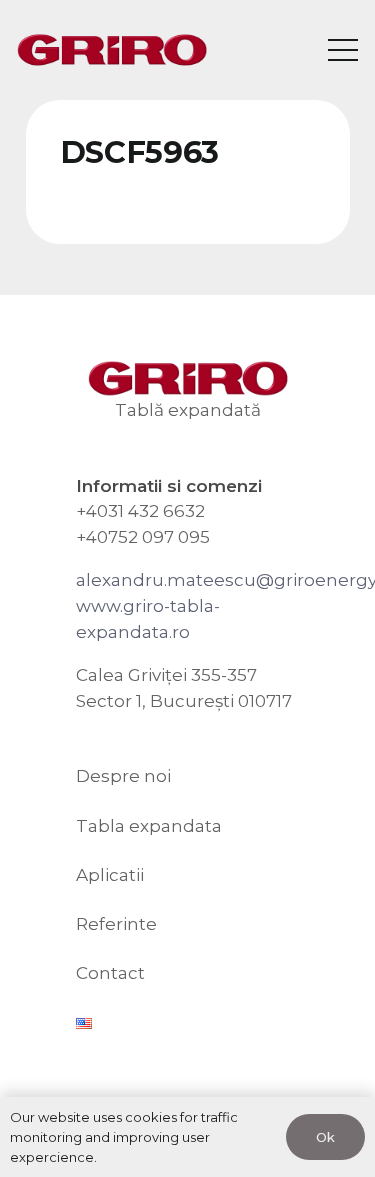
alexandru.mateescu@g (181, 580)
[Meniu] (342, 50)
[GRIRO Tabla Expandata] (112, 50)
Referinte (116, 924)
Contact (110, 973)
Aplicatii (110, 875)
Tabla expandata (149, 826)
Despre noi (123, 776)
